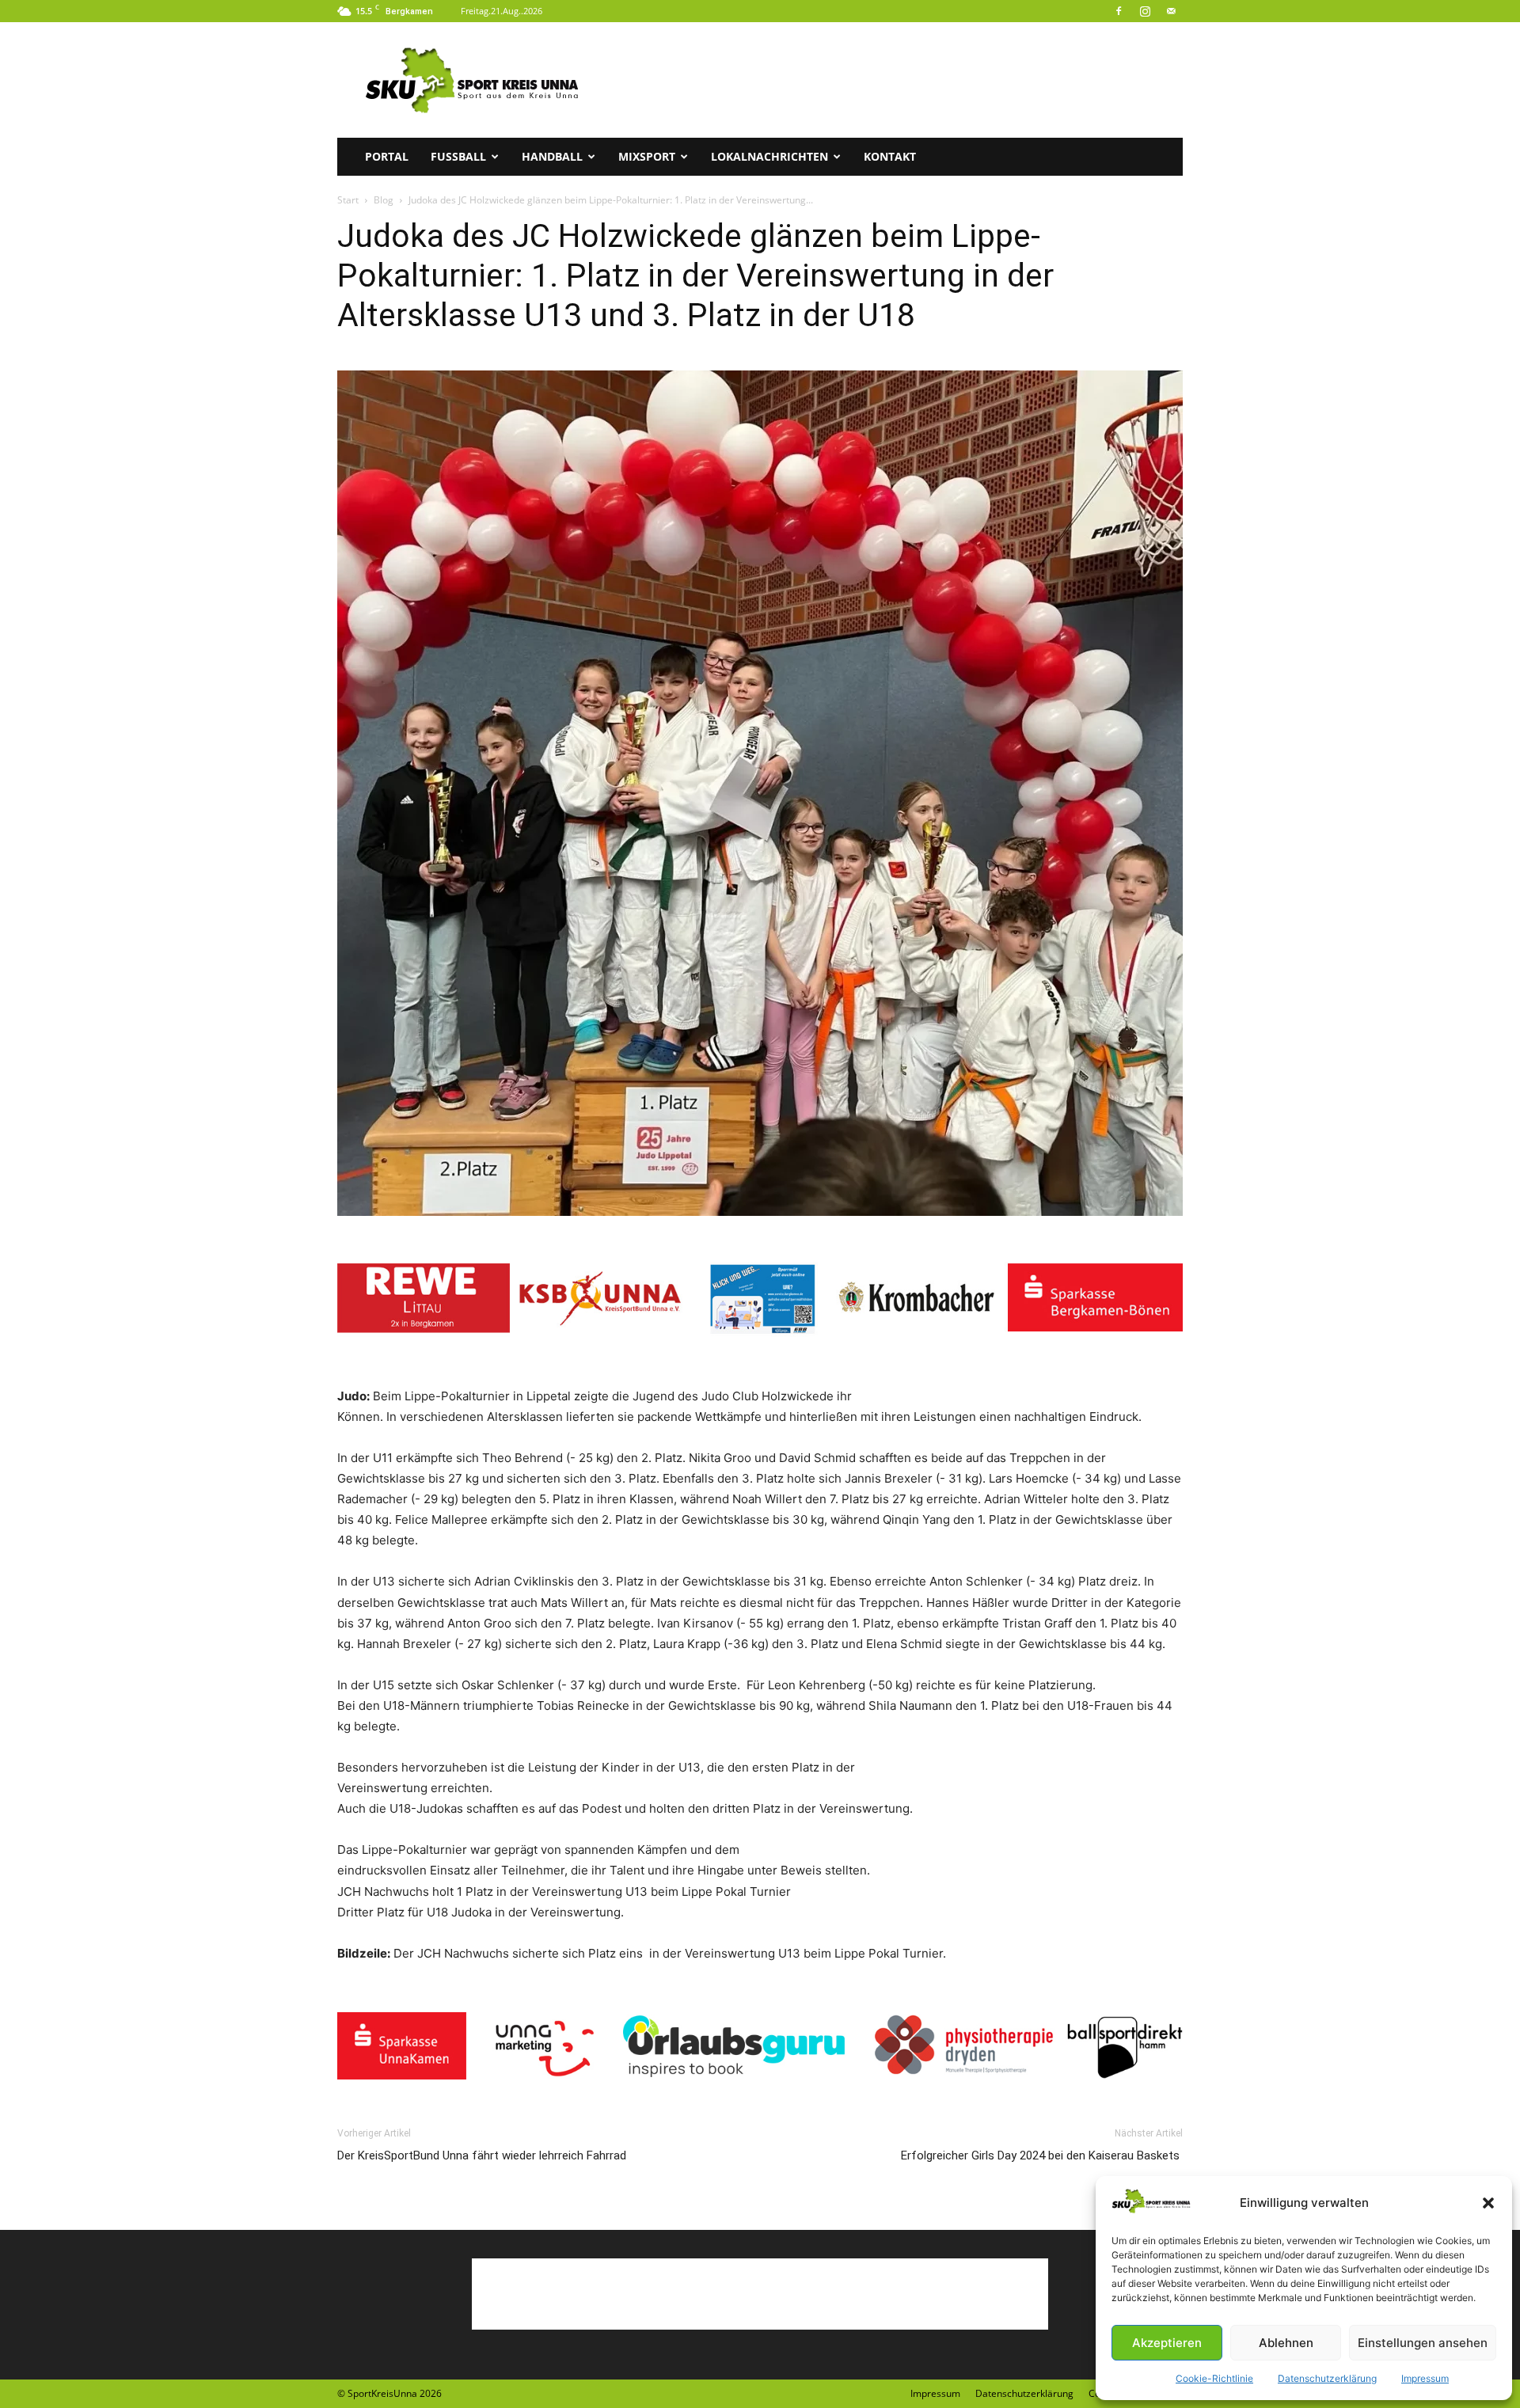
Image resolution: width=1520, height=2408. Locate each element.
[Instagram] (1145, 11)
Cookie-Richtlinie (1214, 2378)
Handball (552, 156)
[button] (1488, 2203)
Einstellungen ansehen (1423, 2343)
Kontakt (890, 156)
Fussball (458, 156)
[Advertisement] (895, 80)
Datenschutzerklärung (1327, 2378)
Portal (387, 156)
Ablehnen (1286, 2343)
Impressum (1425, 2378)
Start (348, 200)
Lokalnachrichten (769, 156)
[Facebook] (1119, 11)
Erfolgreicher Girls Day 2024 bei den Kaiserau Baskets (1042, 2155)
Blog (384, 200)
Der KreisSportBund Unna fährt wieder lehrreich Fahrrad (482, 2155)
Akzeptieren (1167, 2343)
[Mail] (1171, 11)
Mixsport (647, 156)
